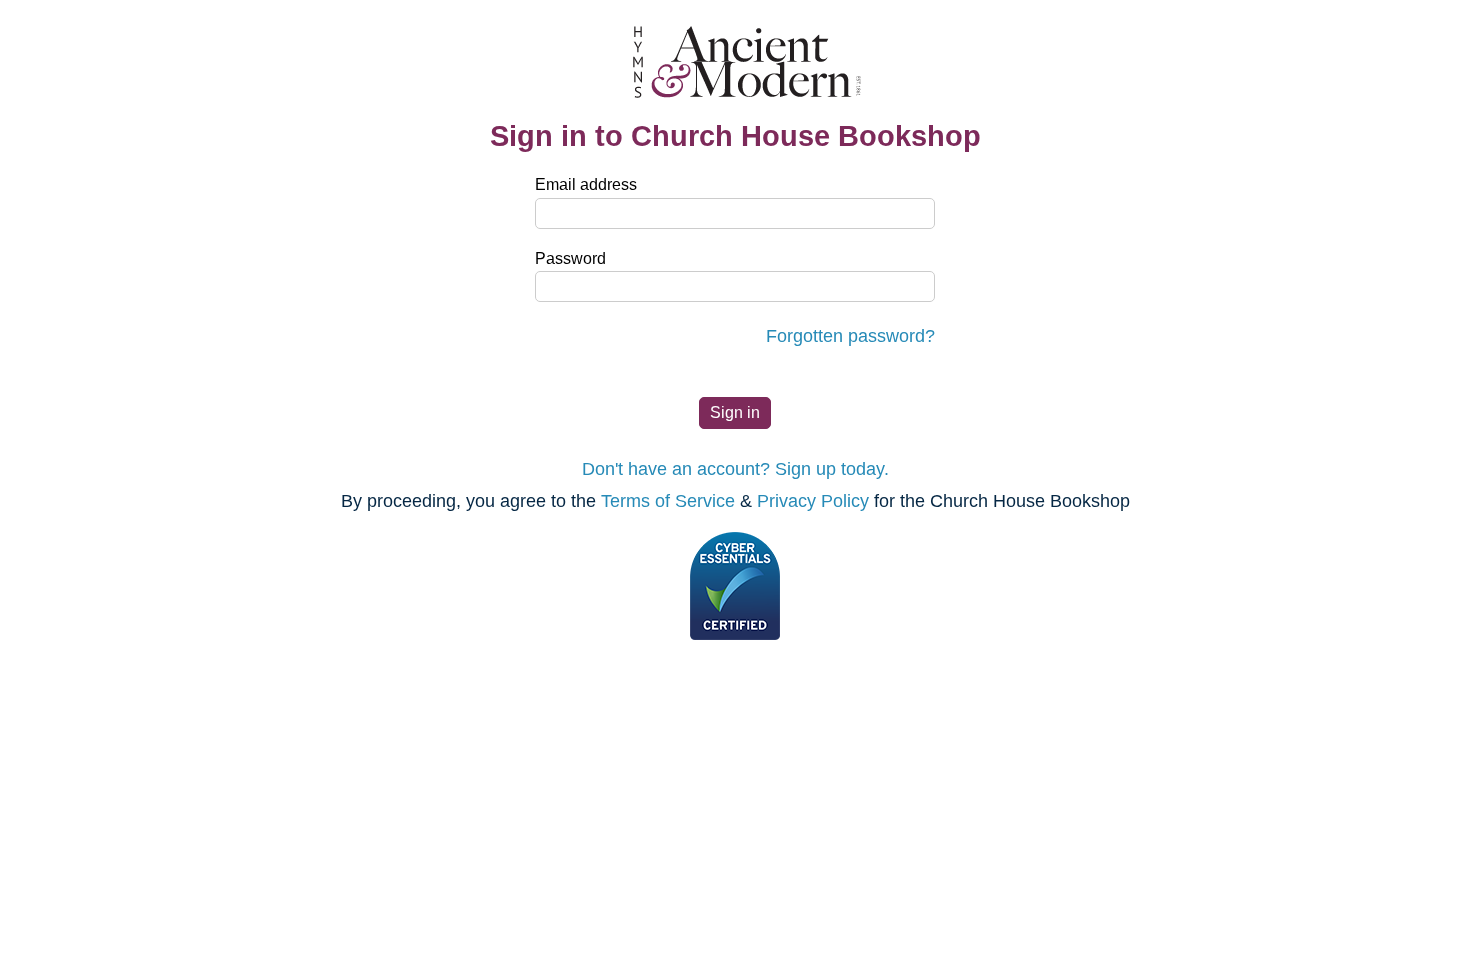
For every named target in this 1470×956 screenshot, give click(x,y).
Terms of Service (668, 501)
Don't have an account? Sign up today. (735, 469)
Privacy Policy (813, 501)
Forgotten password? (850, 336)
